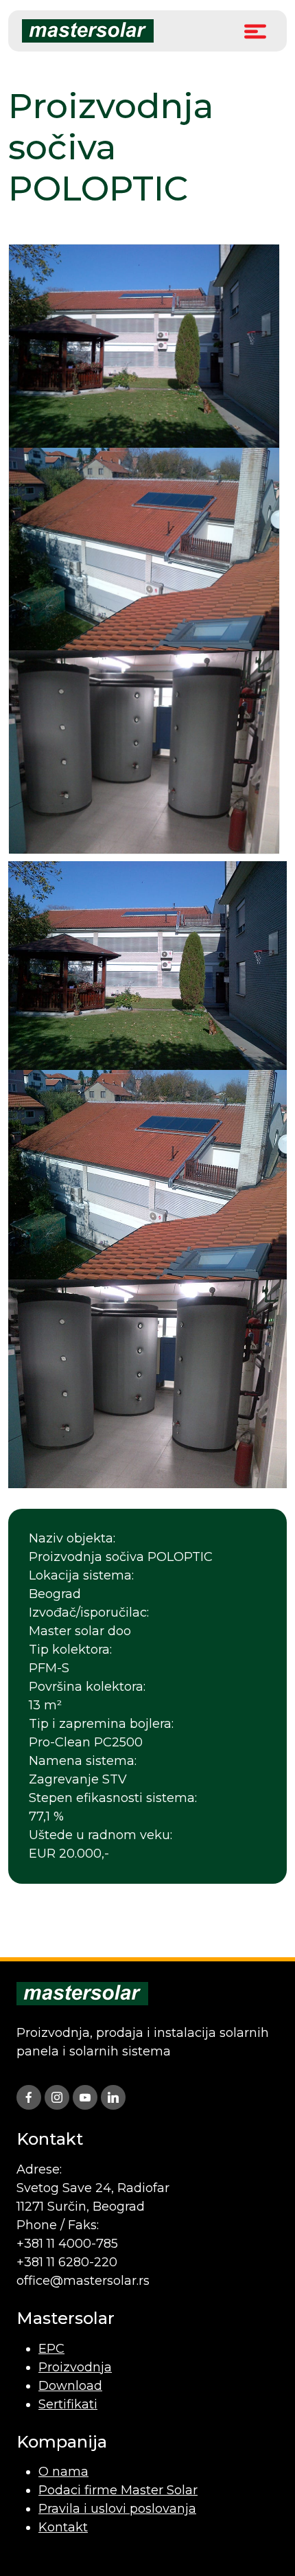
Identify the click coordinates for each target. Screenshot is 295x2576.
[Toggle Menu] (255, 31)
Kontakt (63, 2527)
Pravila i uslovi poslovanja (117, 2509)
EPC (51, 2349)
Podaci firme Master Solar (118, 2490)
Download (70, 2386)
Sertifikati (68, 2404)
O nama (63, 2472)
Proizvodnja (75, 2367)
